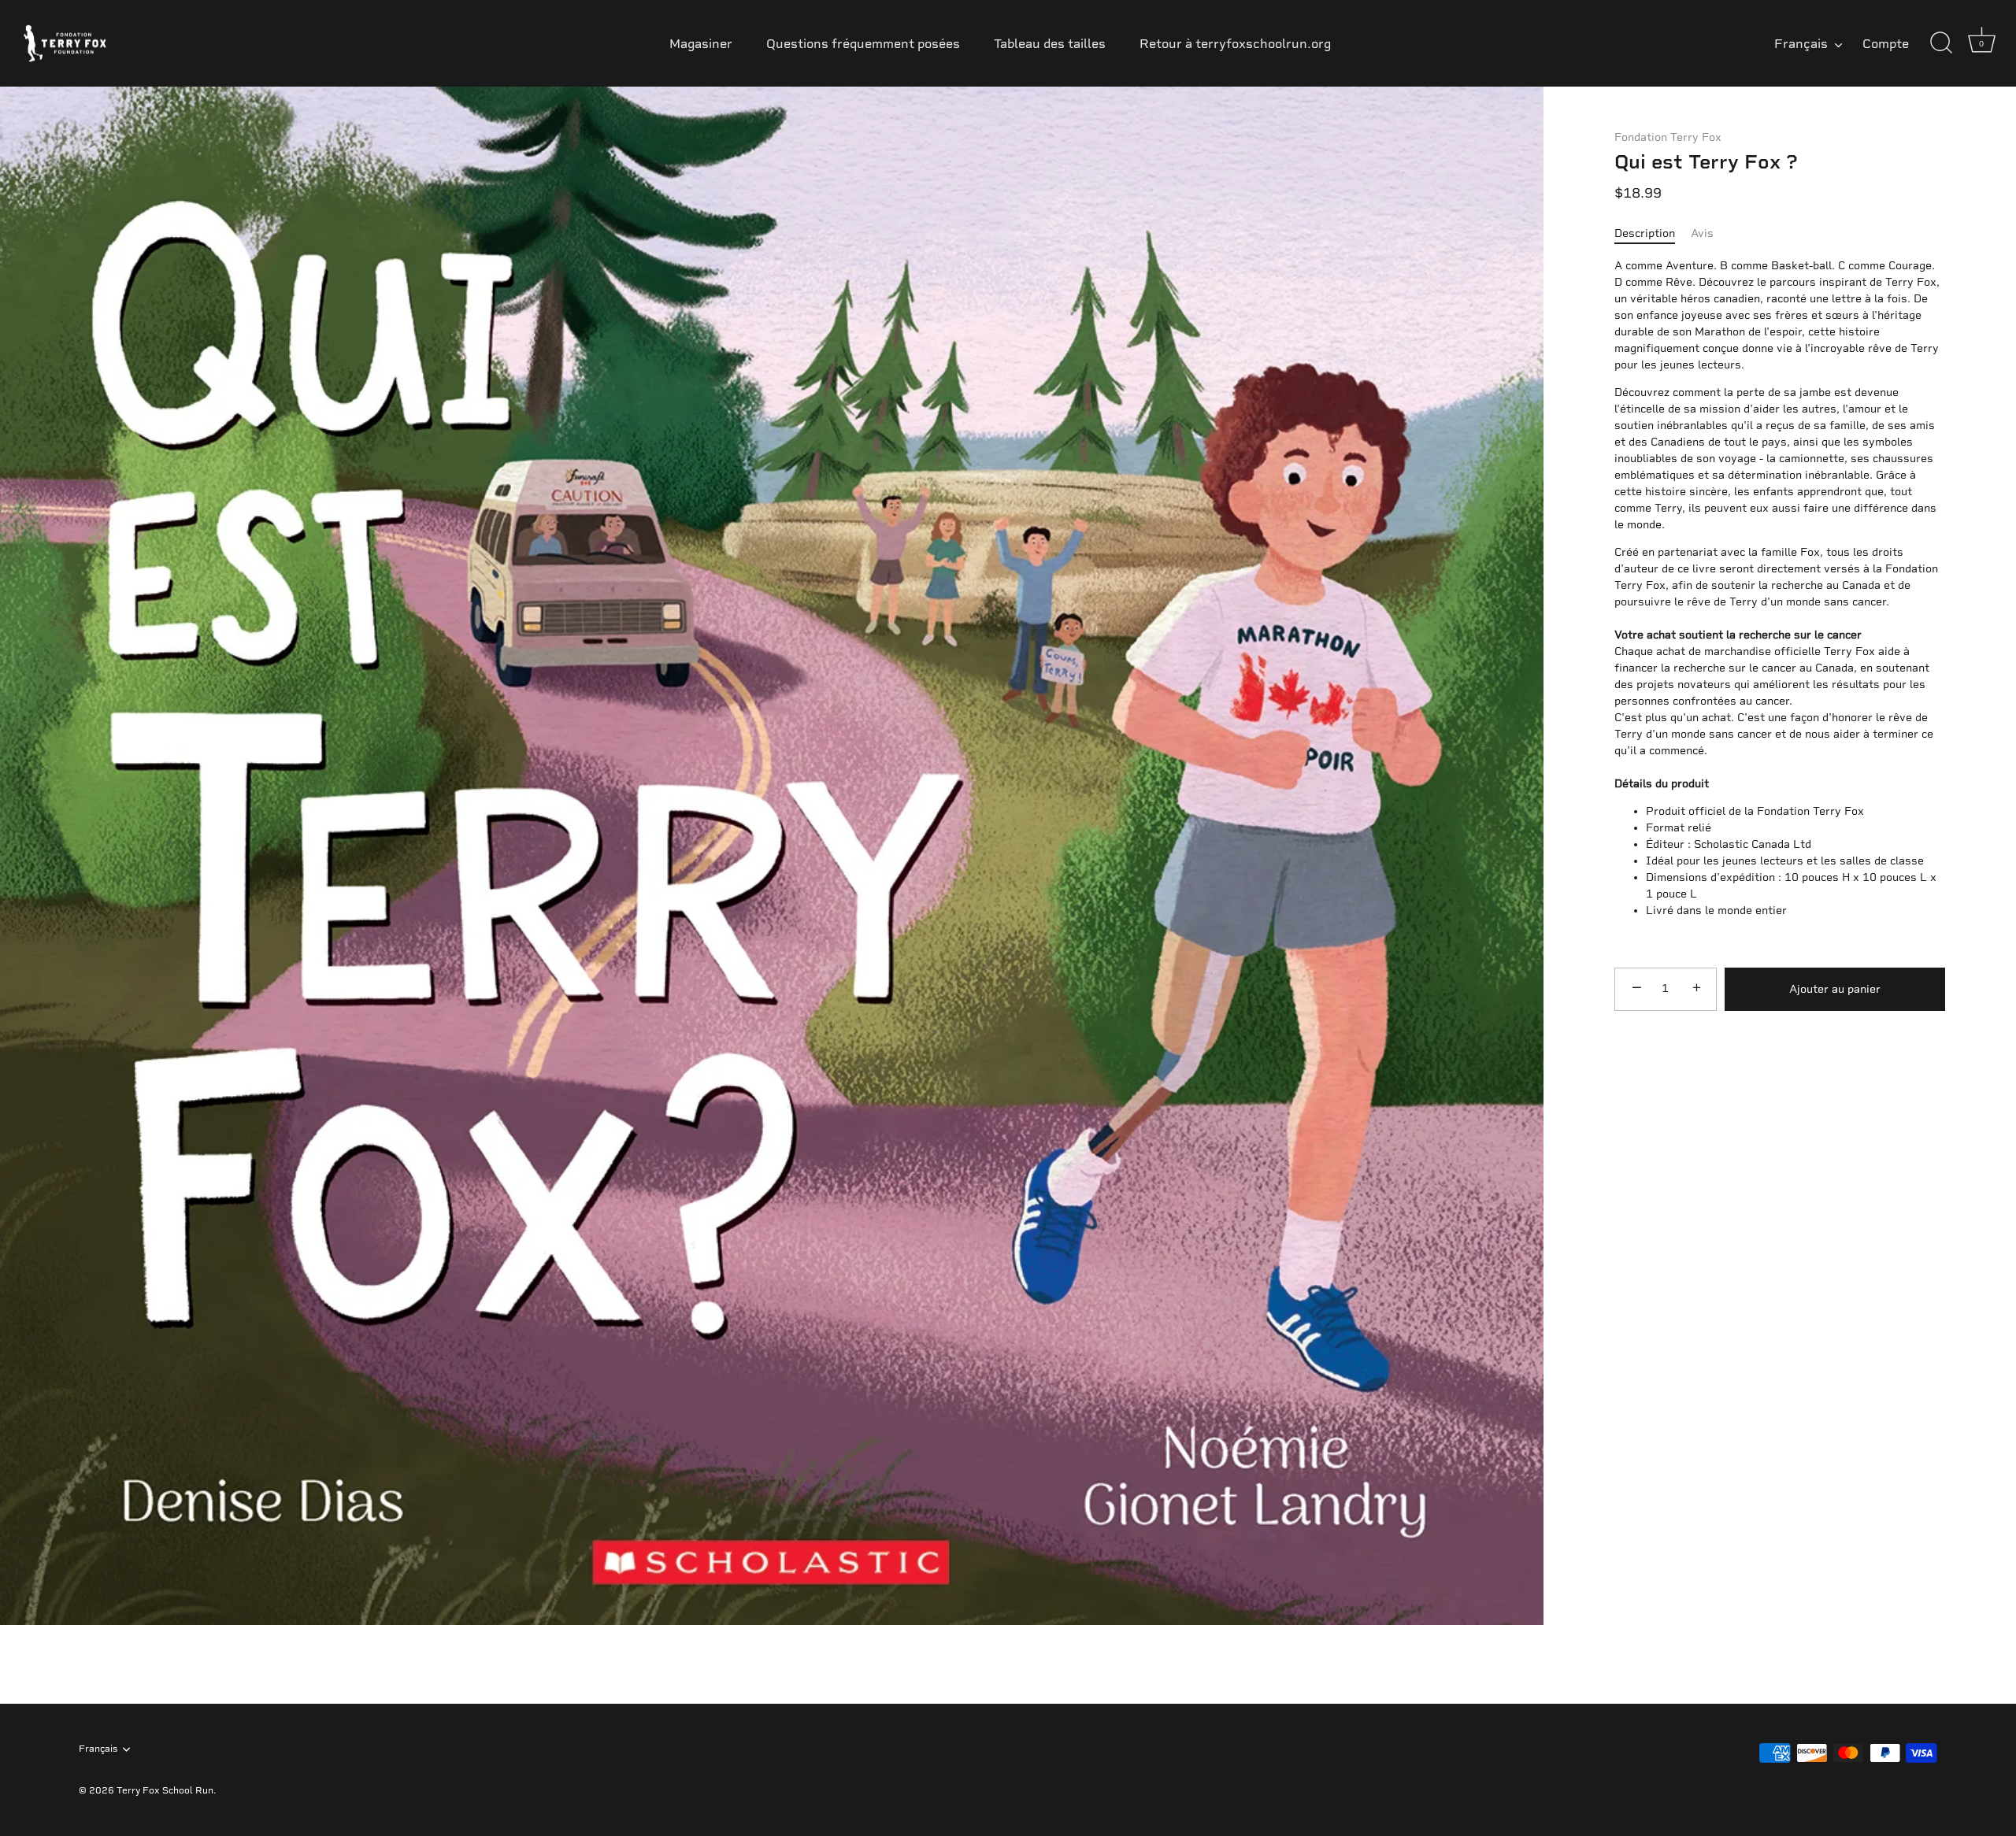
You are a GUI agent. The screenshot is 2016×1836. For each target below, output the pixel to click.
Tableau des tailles (1050, 44)
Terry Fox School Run (165, 1790)
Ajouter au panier (1835, 989)
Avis (1702, 233)
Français (1801, 44)
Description (1645, 233)
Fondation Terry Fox (1668, 137)
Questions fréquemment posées (863, 44)
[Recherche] (1941, 43)
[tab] (1653, 233)
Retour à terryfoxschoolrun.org (1235, 44)
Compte (1886, 44)
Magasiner (701, 44)
